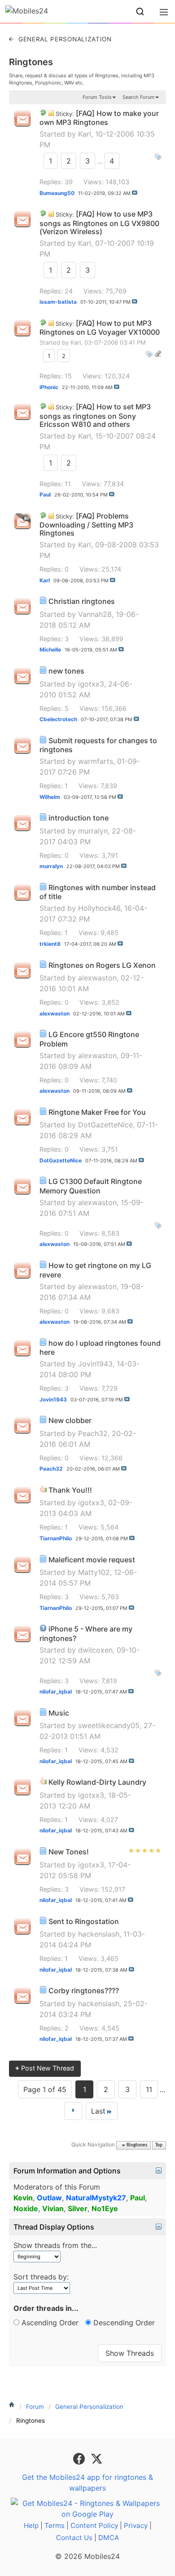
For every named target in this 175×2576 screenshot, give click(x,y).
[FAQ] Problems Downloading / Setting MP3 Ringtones (86, 525)
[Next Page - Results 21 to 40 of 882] (73, 2111)
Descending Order (123, 2323)
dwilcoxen (95, 1650)
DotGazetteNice (105, 1125)
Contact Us (74, 2538)
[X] (96, 2458)
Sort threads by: (41, 2277)
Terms (55, 2525)
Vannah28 (95, 614)
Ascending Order (49, 2323)
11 (149, 2089)
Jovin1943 (95, 1364)
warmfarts (96, 761)
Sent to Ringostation (84, 1921)
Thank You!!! (70, 1490)
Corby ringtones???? (84, 1991)
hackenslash (99, 1934)
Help (31, 2525)
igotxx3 (91, 684)
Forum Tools (97, 97)
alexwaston (97, 978)
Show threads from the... (55, 2245)
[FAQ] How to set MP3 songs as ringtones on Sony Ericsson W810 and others (95, 415)
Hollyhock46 (99, 908)
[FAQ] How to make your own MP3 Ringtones (99, 118)
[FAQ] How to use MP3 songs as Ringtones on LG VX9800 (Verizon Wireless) (99, 223)
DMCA (109, 2538)
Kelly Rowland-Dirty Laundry (97, 1782)
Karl (85, 134)
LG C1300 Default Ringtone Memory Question (91, 1186)
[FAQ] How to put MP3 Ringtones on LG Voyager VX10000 (100, 328)
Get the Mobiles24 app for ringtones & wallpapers (87, 2483)
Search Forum (139, 97)
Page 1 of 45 (45, 2089)
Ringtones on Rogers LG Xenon (102, 965)
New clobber (70, 1420)
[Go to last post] (135, 193)
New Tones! (69, 1852)
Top (159, 2145)
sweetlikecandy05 (109, 1725)
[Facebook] (80, 2458)
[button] (140, 12)
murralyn (93, 831)
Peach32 (93, 1433)
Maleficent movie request (92, 1560)
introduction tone (79, 818)
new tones (66, 671)
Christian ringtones (82, 601)
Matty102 (94, 1572)
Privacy (136, 2525)
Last (98, 2111)
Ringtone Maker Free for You (97, 1112)
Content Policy (94, 2525)
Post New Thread (45, 2068)
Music (59, 1713)
